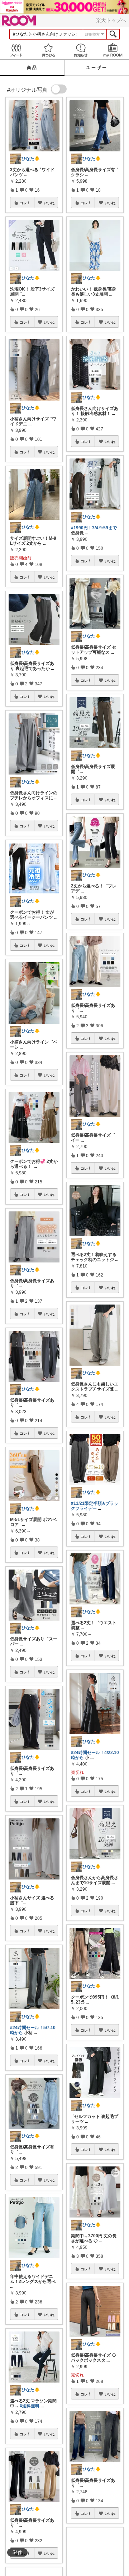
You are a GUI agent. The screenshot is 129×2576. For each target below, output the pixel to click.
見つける (48, 50)
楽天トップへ (111, 20)
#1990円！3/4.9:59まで (94, 528)
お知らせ (81, 50)
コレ (23, 203)
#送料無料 (30, 2406)
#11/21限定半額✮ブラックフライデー (95, 1506)
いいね (49, 203)
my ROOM (113, 50)
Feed (16, 50)
